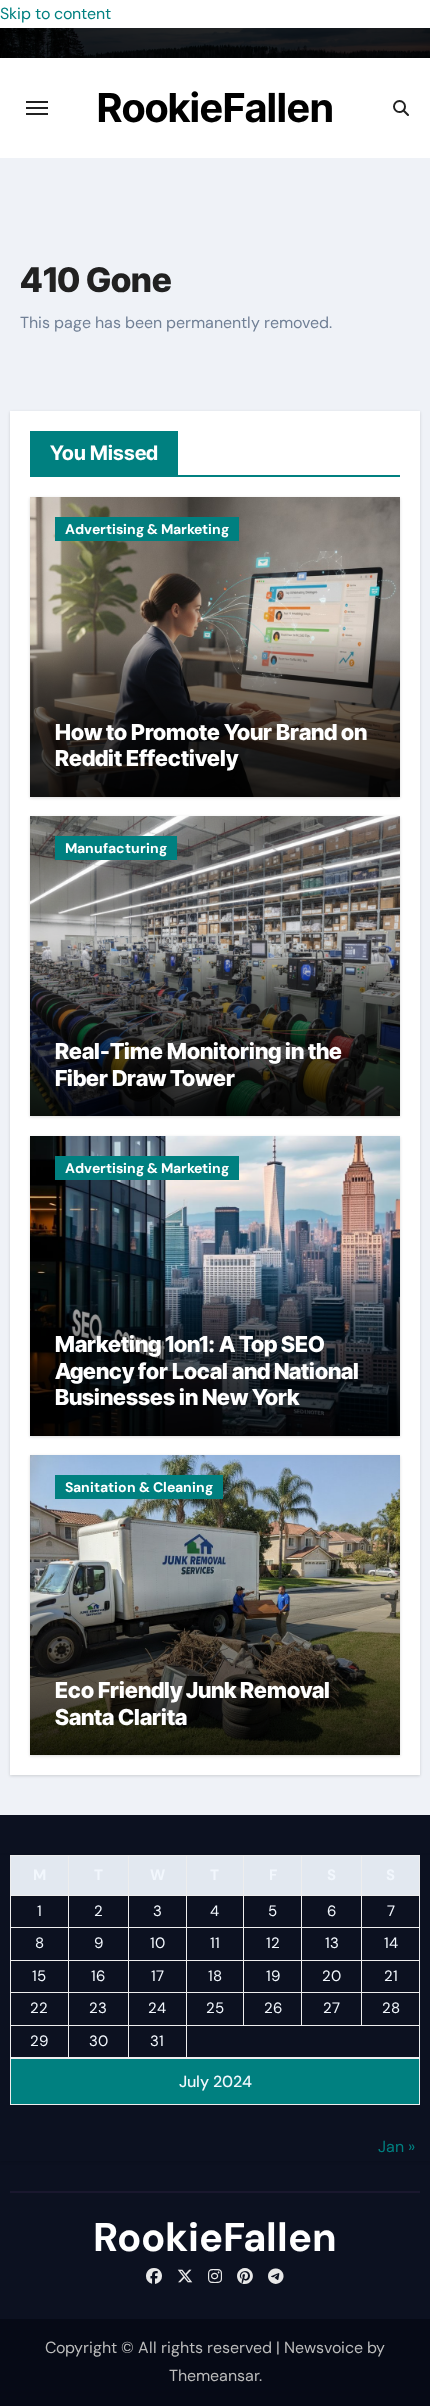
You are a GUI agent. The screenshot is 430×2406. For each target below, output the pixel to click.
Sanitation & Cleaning (139, 1487)
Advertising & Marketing (147, 529)
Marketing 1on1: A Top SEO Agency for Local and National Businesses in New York (207, 1370)
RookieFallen (215, 107)
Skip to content (55, 13)
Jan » (396, 2146)
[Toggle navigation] (37, 108)
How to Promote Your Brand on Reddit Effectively (211, 745)
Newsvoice (323, 2347)
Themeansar (214, 2375)
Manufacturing (116, 848)
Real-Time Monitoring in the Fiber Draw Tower (198, 1064)
